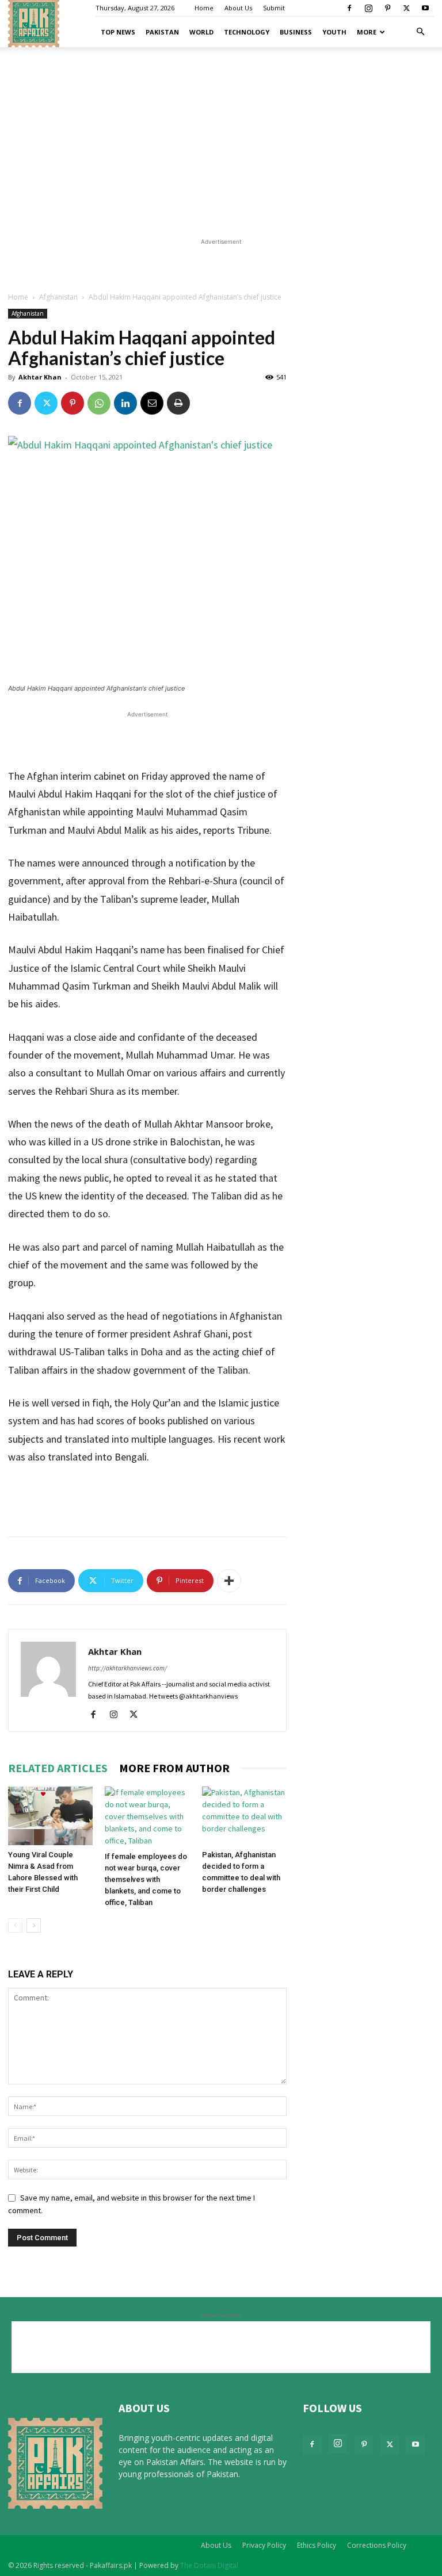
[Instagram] (368, 8)
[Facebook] (349, 8)
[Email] (152, 403)
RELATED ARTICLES (58, 1768)
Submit (274, 8)
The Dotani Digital (209, 2565)
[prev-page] (15, 1925)
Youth (334, 32)
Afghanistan (58, 297)
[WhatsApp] (99, 403)
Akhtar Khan (40, 377)
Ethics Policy (317, 2545)
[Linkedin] (125, 403)
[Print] (178, 403)
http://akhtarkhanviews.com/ (127, 1668)
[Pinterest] (387, 8)
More (367, 32)
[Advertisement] (221, 141)
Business (296, 32)
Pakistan (162, 32)
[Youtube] (425, 8)
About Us (238, 8)
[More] (229, 1581)
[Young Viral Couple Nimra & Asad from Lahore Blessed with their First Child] (50, 1816)
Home (204, 8)
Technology (247, 32)
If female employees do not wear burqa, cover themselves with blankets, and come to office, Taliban (146, 1879)
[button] (420, 32)
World (201, 32)
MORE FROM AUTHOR (174, 1768)
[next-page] (34, 1925)
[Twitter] (406, 8)
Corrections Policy (377, 2545)
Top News (118, 32)
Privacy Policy (264, 2545)
